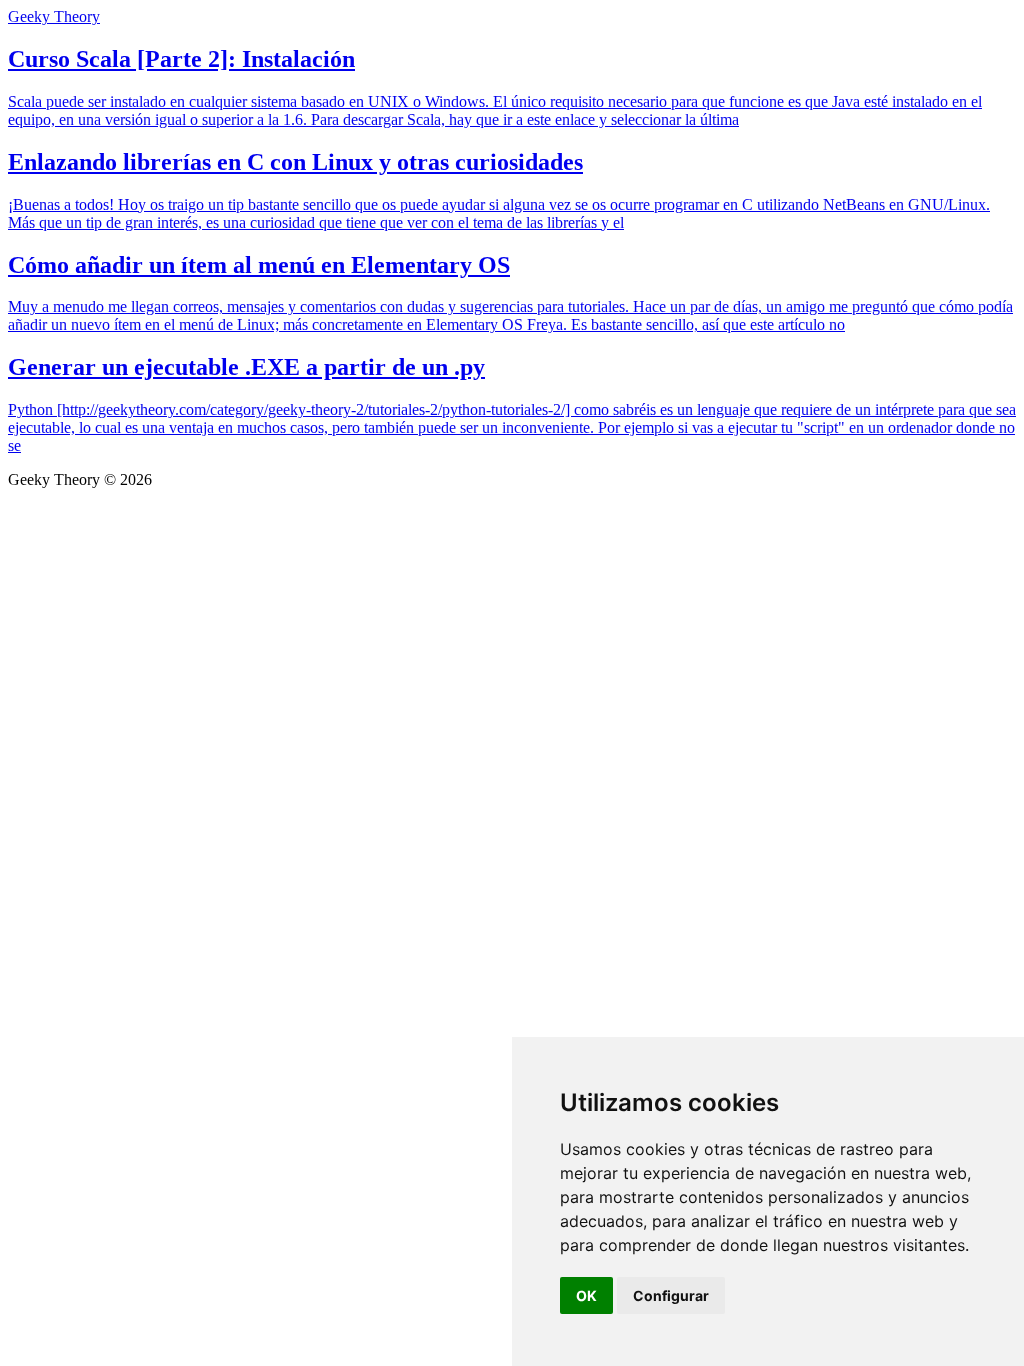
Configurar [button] (671, 1295)
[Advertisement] (512, 639)
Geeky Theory (54, 16)
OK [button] (586, 1295)
